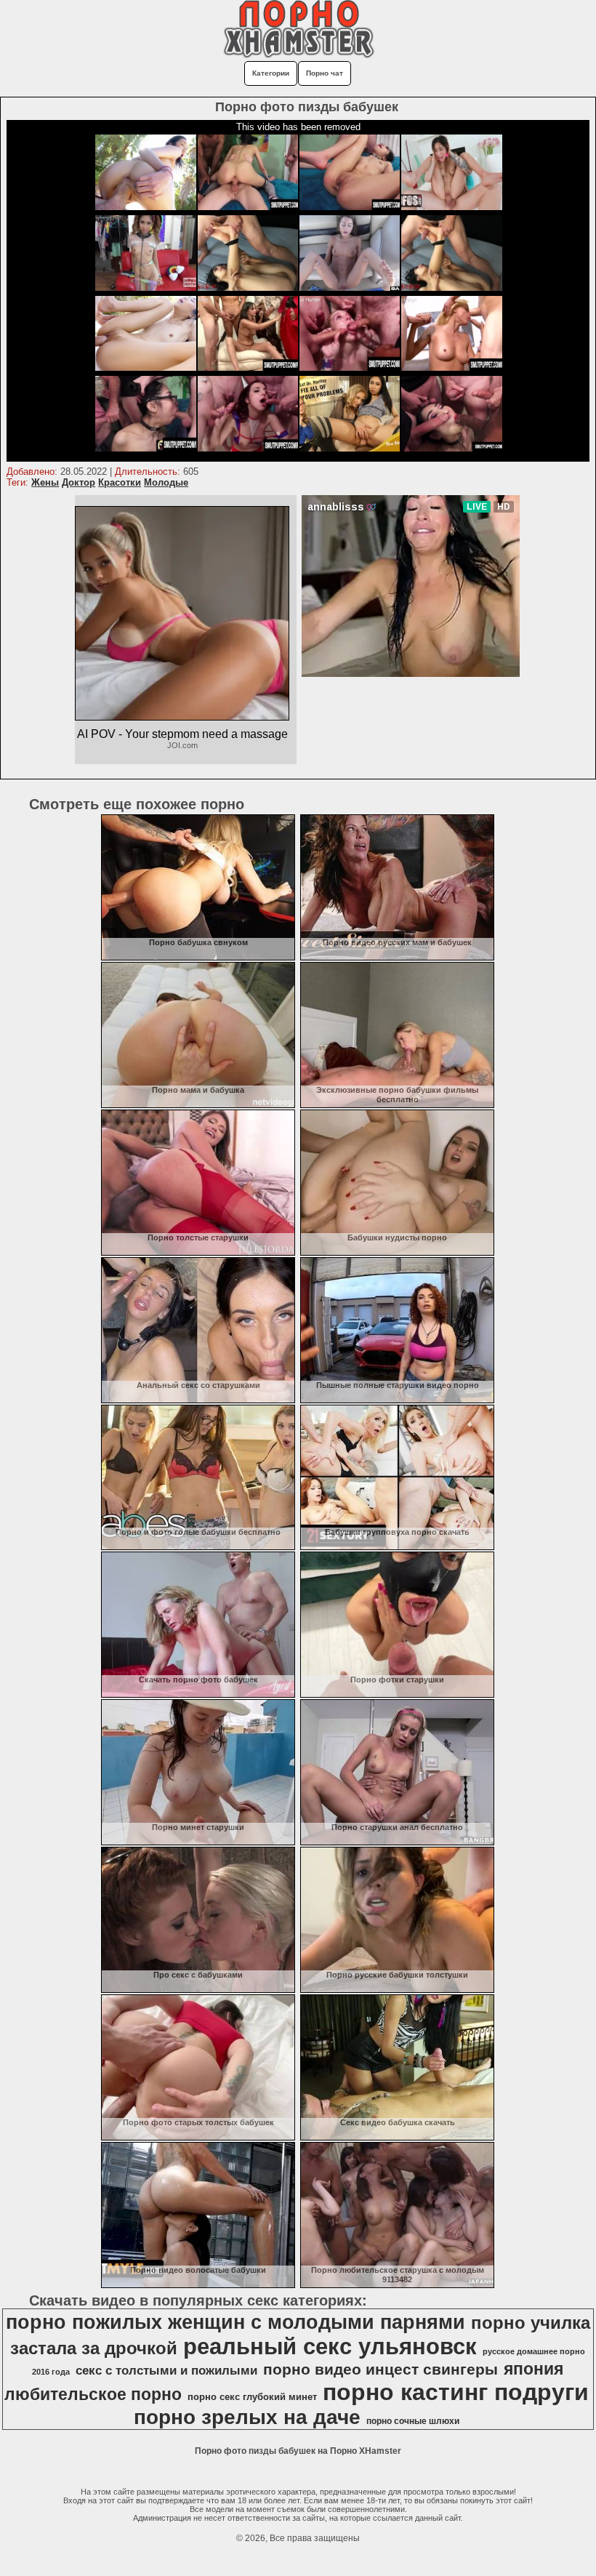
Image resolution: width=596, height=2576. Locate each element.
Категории (271, 73)
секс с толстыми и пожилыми (166, 2370)
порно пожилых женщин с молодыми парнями (235, 2322)
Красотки (120, 482)
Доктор (78, 482)
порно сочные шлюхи (413, 2421)
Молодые (166, 482)
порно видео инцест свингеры (380, 2370)
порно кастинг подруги (456, 2392)
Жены (45, 482)
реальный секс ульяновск (330, 2346)
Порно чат (325, 73)
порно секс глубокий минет (252, 2397)
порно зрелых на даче (247, 2417)
